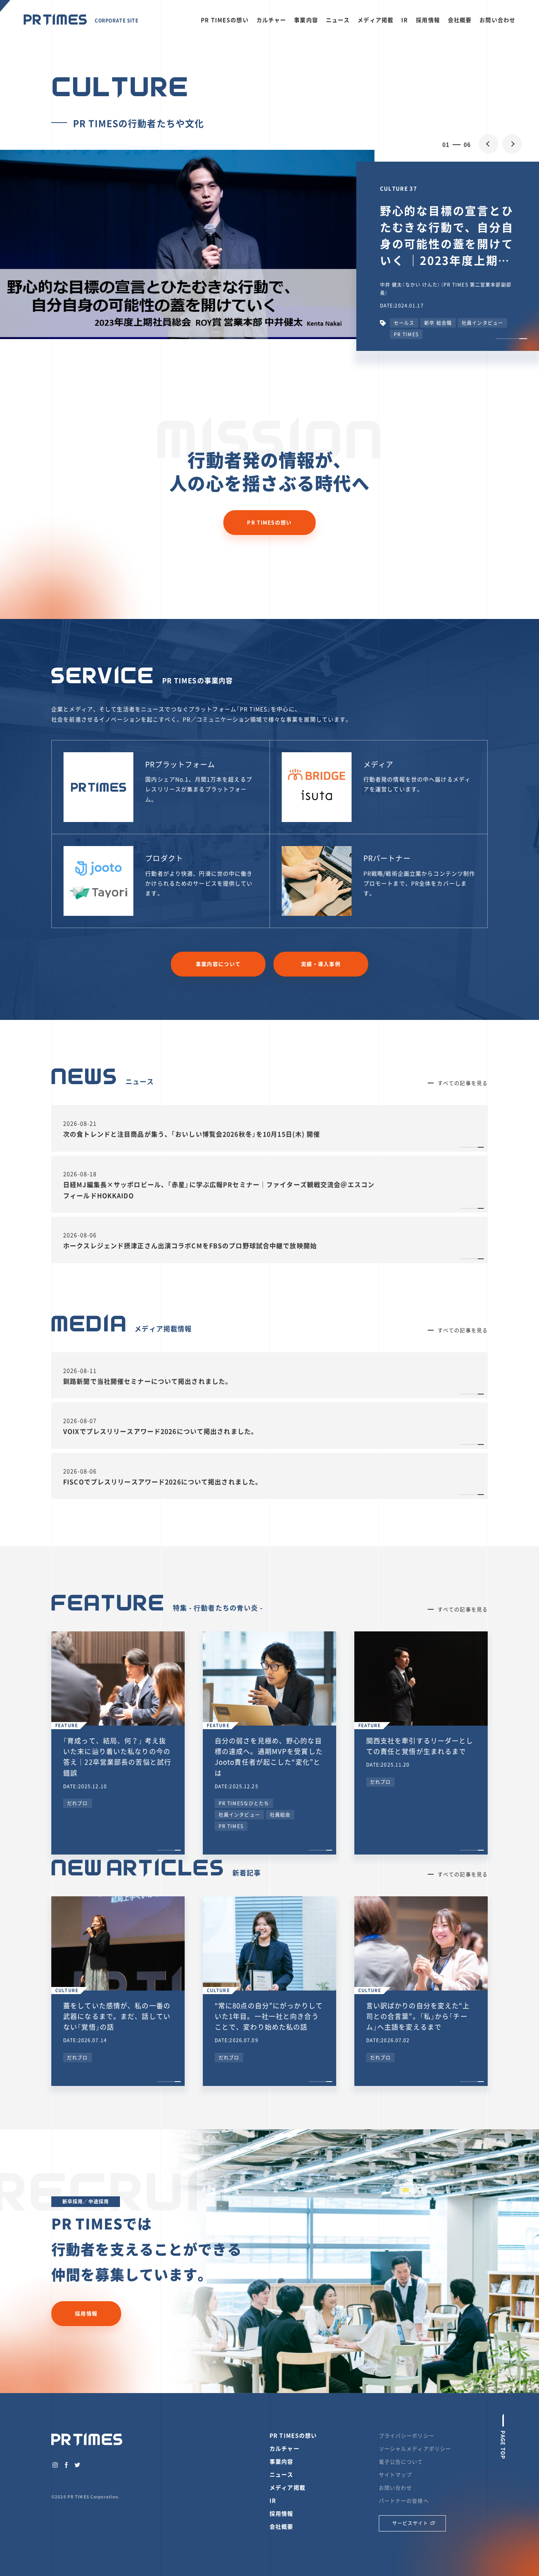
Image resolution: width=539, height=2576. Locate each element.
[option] (269, 244)
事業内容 (306, 20)
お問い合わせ (497, 20)
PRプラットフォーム (180, 764)
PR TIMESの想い (225, 20)
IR (405, 20)
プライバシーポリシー (407, 2435)
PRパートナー (387, 858)
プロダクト (164, 858)
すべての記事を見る (463, 1083)
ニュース (338, 20)
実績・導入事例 (321, 964)
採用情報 (428, 20)
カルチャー (271, 20)
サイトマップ (396, 2474)
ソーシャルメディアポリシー (415, 2448)
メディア (379, 764)
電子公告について (401, 2461)
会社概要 (460, 20)
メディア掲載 (375, 20)
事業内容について (218, 964)
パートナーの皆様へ (404, 2501)
